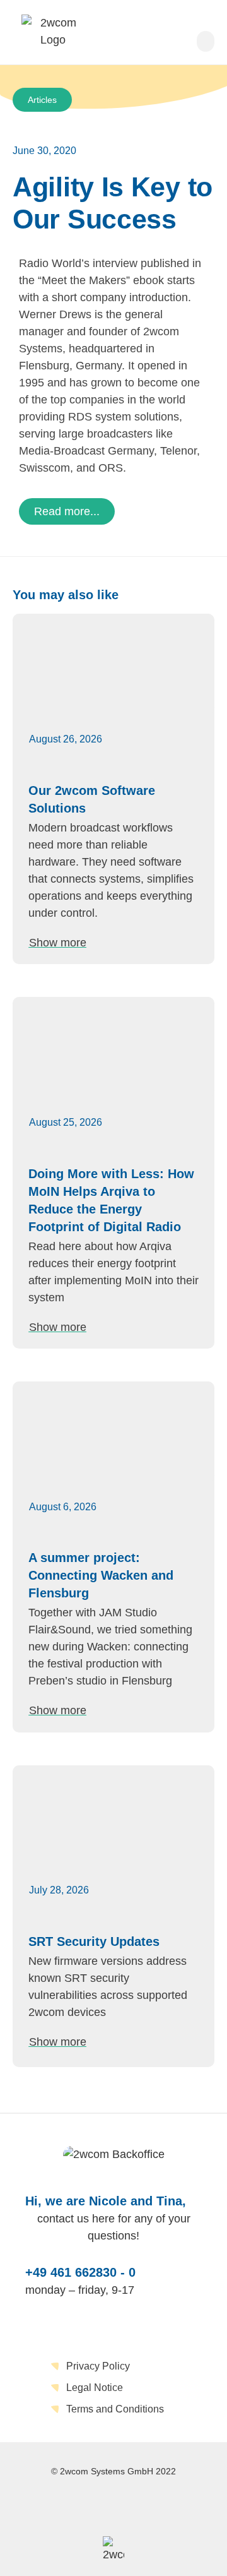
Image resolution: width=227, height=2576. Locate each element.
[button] (206, 41)
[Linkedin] (113, 2507)
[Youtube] (159, 2507)
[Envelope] (68, 2507)
